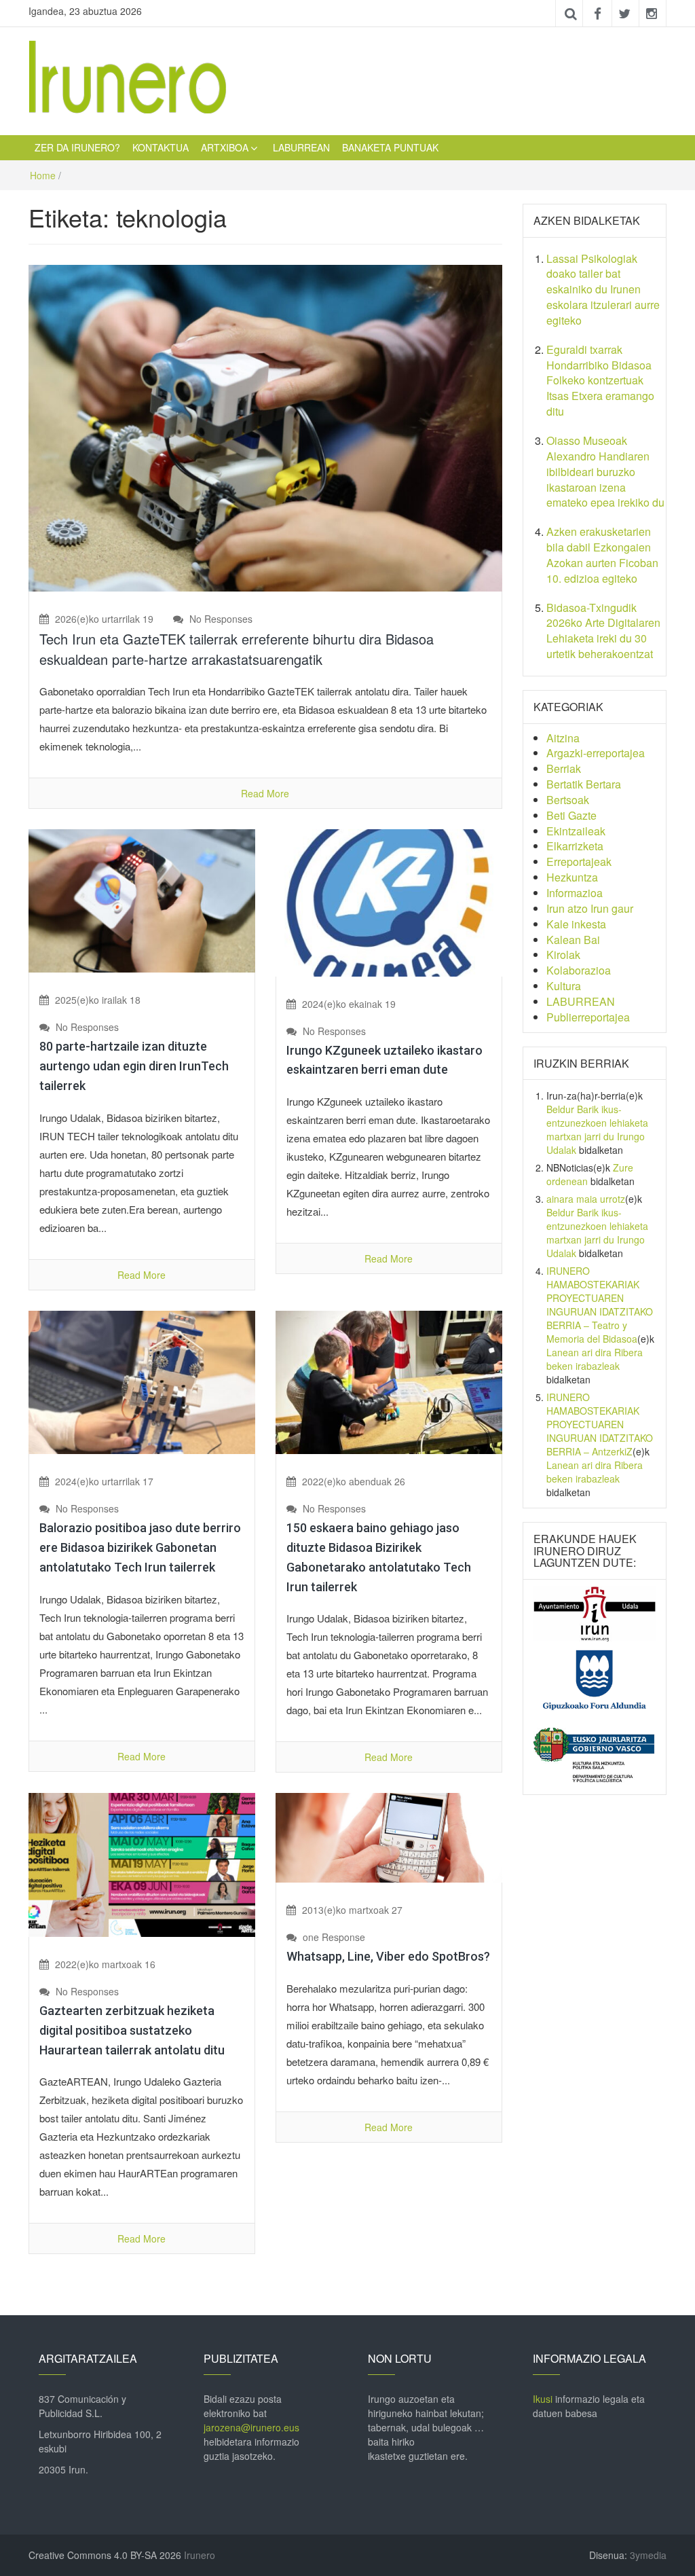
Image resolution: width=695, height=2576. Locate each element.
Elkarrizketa (575, 846)
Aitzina (563, 738)
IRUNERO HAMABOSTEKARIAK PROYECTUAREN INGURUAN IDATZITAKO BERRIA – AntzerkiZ (600, 1424)
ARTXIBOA (225, 147)
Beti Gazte (571, 815)
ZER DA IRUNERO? (77, 147)
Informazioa (575, 893)
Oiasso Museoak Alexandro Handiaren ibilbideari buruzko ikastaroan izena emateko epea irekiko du (605, 471)
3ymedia (648, 2555)
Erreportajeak (579, 861)
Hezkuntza (572, 877)
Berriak (564, 768)
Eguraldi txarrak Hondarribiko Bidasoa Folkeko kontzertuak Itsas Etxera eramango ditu (600, 380)
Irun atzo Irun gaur (590, 908)
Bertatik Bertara (584, 784)
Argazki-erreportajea (596, 753)
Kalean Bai (573, 940)
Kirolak (563, 955)
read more (265, 793)
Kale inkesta (576, 924)
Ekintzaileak (576, 831)
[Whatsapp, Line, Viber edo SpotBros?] (389, 1836)
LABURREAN (301, 147)
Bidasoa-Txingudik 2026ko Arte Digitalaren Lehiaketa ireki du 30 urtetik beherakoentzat (603, 631)
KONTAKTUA (161, 147)
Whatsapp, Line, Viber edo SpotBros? (388, 1956)
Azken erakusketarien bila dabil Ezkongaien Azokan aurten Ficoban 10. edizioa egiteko (602, 555)
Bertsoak (568, 800)
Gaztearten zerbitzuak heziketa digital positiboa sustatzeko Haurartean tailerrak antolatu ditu (132, 2030)
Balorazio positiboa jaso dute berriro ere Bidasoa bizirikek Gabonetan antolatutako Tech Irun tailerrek (140, 1547)
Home (43, 175)
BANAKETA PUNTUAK (390, 147)
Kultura (564, 986)
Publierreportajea (588, 1017)
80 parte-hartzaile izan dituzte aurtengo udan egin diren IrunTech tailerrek (134, 1066)
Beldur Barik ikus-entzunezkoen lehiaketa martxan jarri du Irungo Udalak (597, 1129)
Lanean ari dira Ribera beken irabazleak (595, 1359)
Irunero (200, 2555)
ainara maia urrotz (586, 1199)
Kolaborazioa (579, 970)
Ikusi (543, 2399)
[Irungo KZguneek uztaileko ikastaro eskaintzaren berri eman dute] (389, 901)
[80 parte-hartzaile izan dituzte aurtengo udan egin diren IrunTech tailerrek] (142, 899)
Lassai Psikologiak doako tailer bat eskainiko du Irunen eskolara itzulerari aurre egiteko (603, 289)
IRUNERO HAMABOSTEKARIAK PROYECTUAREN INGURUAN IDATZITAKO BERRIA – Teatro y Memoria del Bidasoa (600, 1305)
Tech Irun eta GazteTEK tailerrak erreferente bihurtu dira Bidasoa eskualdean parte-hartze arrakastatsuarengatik (237, 649)
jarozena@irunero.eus (251, 2427)
